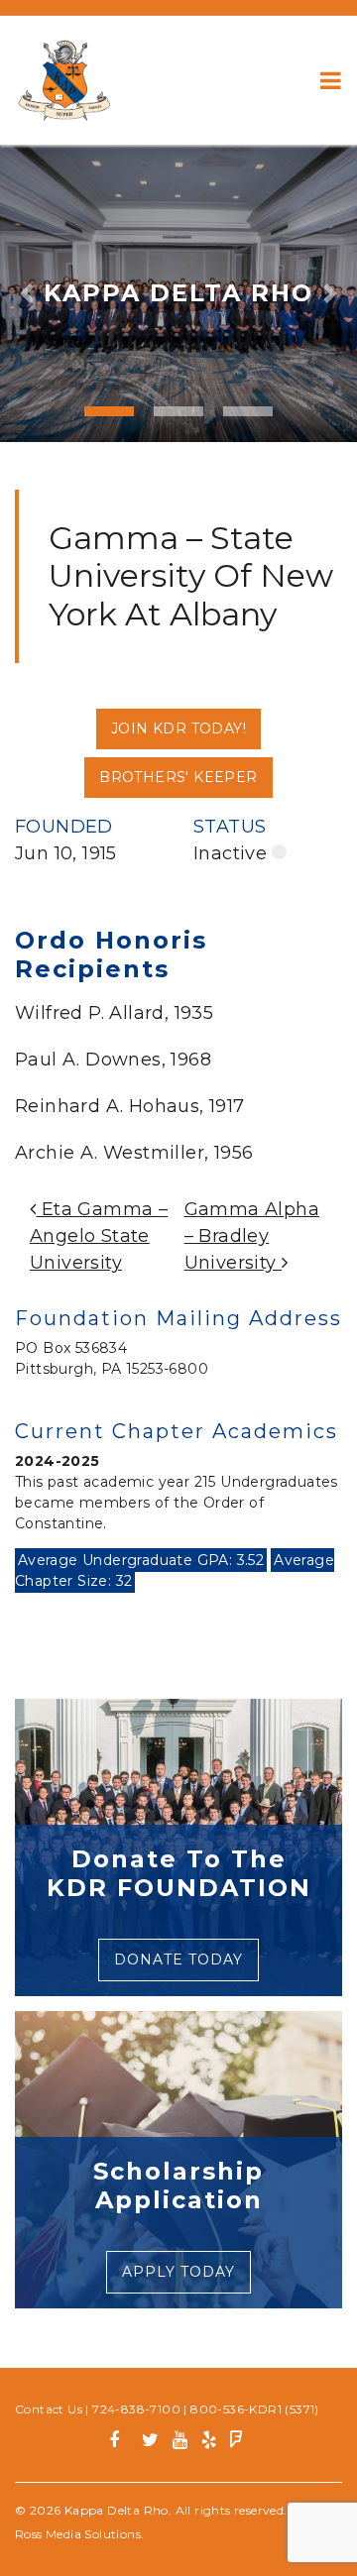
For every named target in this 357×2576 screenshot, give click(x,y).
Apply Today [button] (178, 2272)
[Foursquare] (237, 2443)
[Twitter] (150, 2443)
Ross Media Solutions (78, 2534)
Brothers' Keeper (178, 777)
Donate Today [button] (178, 1960)
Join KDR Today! (178, 728)
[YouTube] (180, 2443)
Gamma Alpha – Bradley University (252, 1236)
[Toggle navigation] (331, 80)
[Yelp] (209, 2443)
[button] (27, 293)
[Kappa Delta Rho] (64, 80)
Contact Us (49, 2409)
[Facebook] (121, 2443)
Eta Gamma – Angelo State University (99, 1236)
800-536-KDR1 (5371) (255, 2409)
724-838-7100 (136, 2409)
